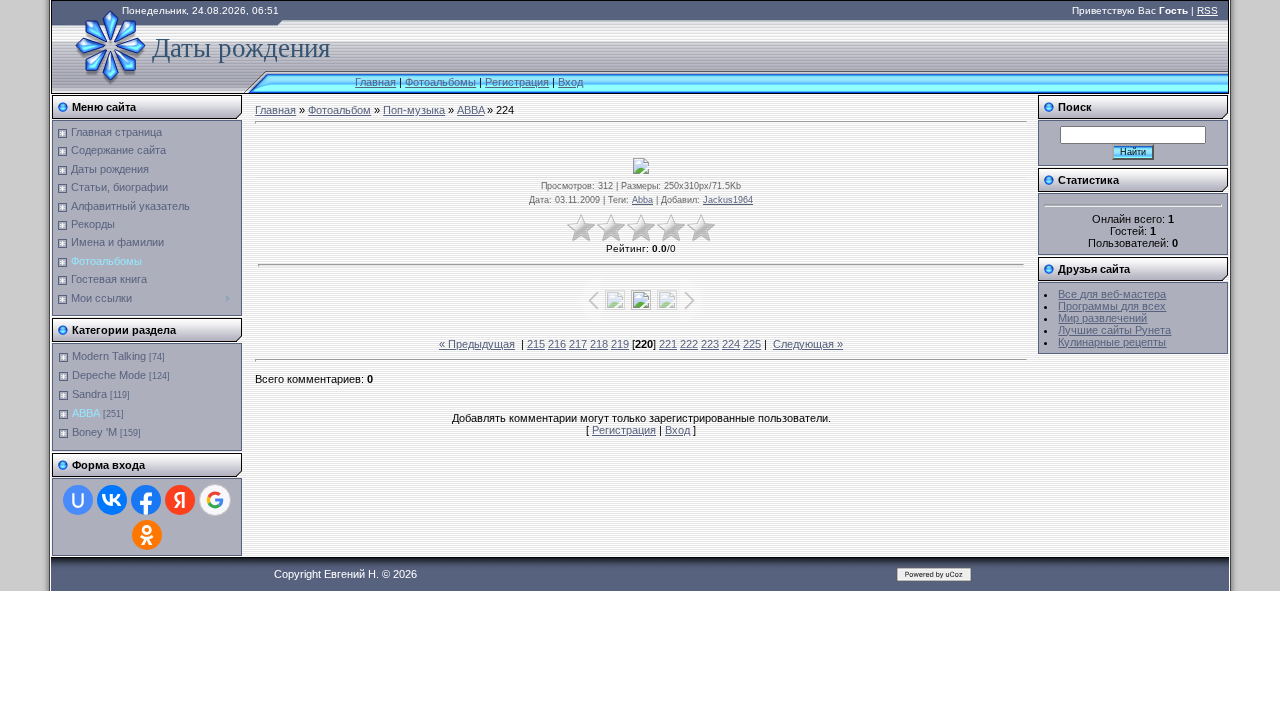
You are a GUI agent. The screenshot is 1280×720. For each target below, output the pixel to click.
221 (668, 344)
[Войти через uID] (78, 500)
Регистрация (517, 82)
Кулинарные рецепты (1112, 342)
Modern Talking (109, 356)
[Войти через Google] (215, 500)
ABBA (86, 413)
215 (536, 344)
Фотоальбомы (440, 82)
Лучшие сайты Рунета (1114, 330)
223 (710, 344)
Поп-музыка (414, 110)
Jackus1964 (728, 200)
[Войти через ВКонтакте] (112, 500)
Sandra (89, 394)
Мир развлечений (1102, 318)
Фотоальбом (339, 110)
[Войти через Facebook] (146, 500)
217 (578, 344)
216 (557, 344)
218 (599, 344)
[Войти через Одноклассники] (147, 535)
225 (752, 344)
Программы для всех (1112, 306)
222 (689, 344)
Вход (570, 82)
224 (731, 344)
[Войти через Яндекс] (180, 500)
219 (620, 344)
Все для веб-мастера (1112, 294)
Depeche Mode (109, 375)
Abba (642, 200)
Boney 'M (94, 432)
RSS (1207, 10)
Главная (375, 82)
